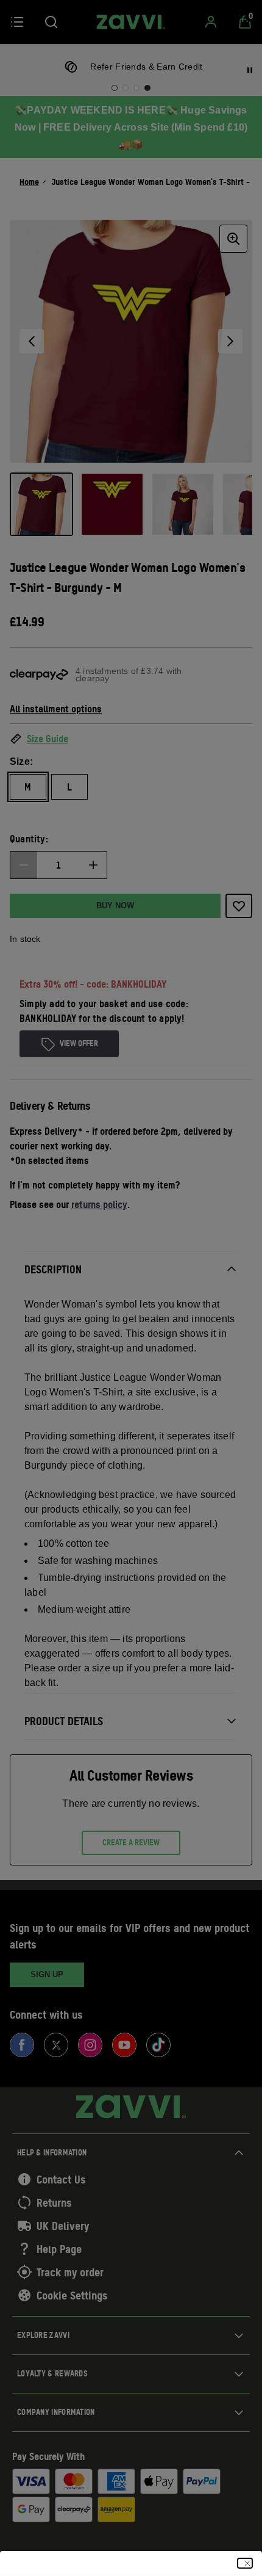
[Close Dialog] (245, 2563)
